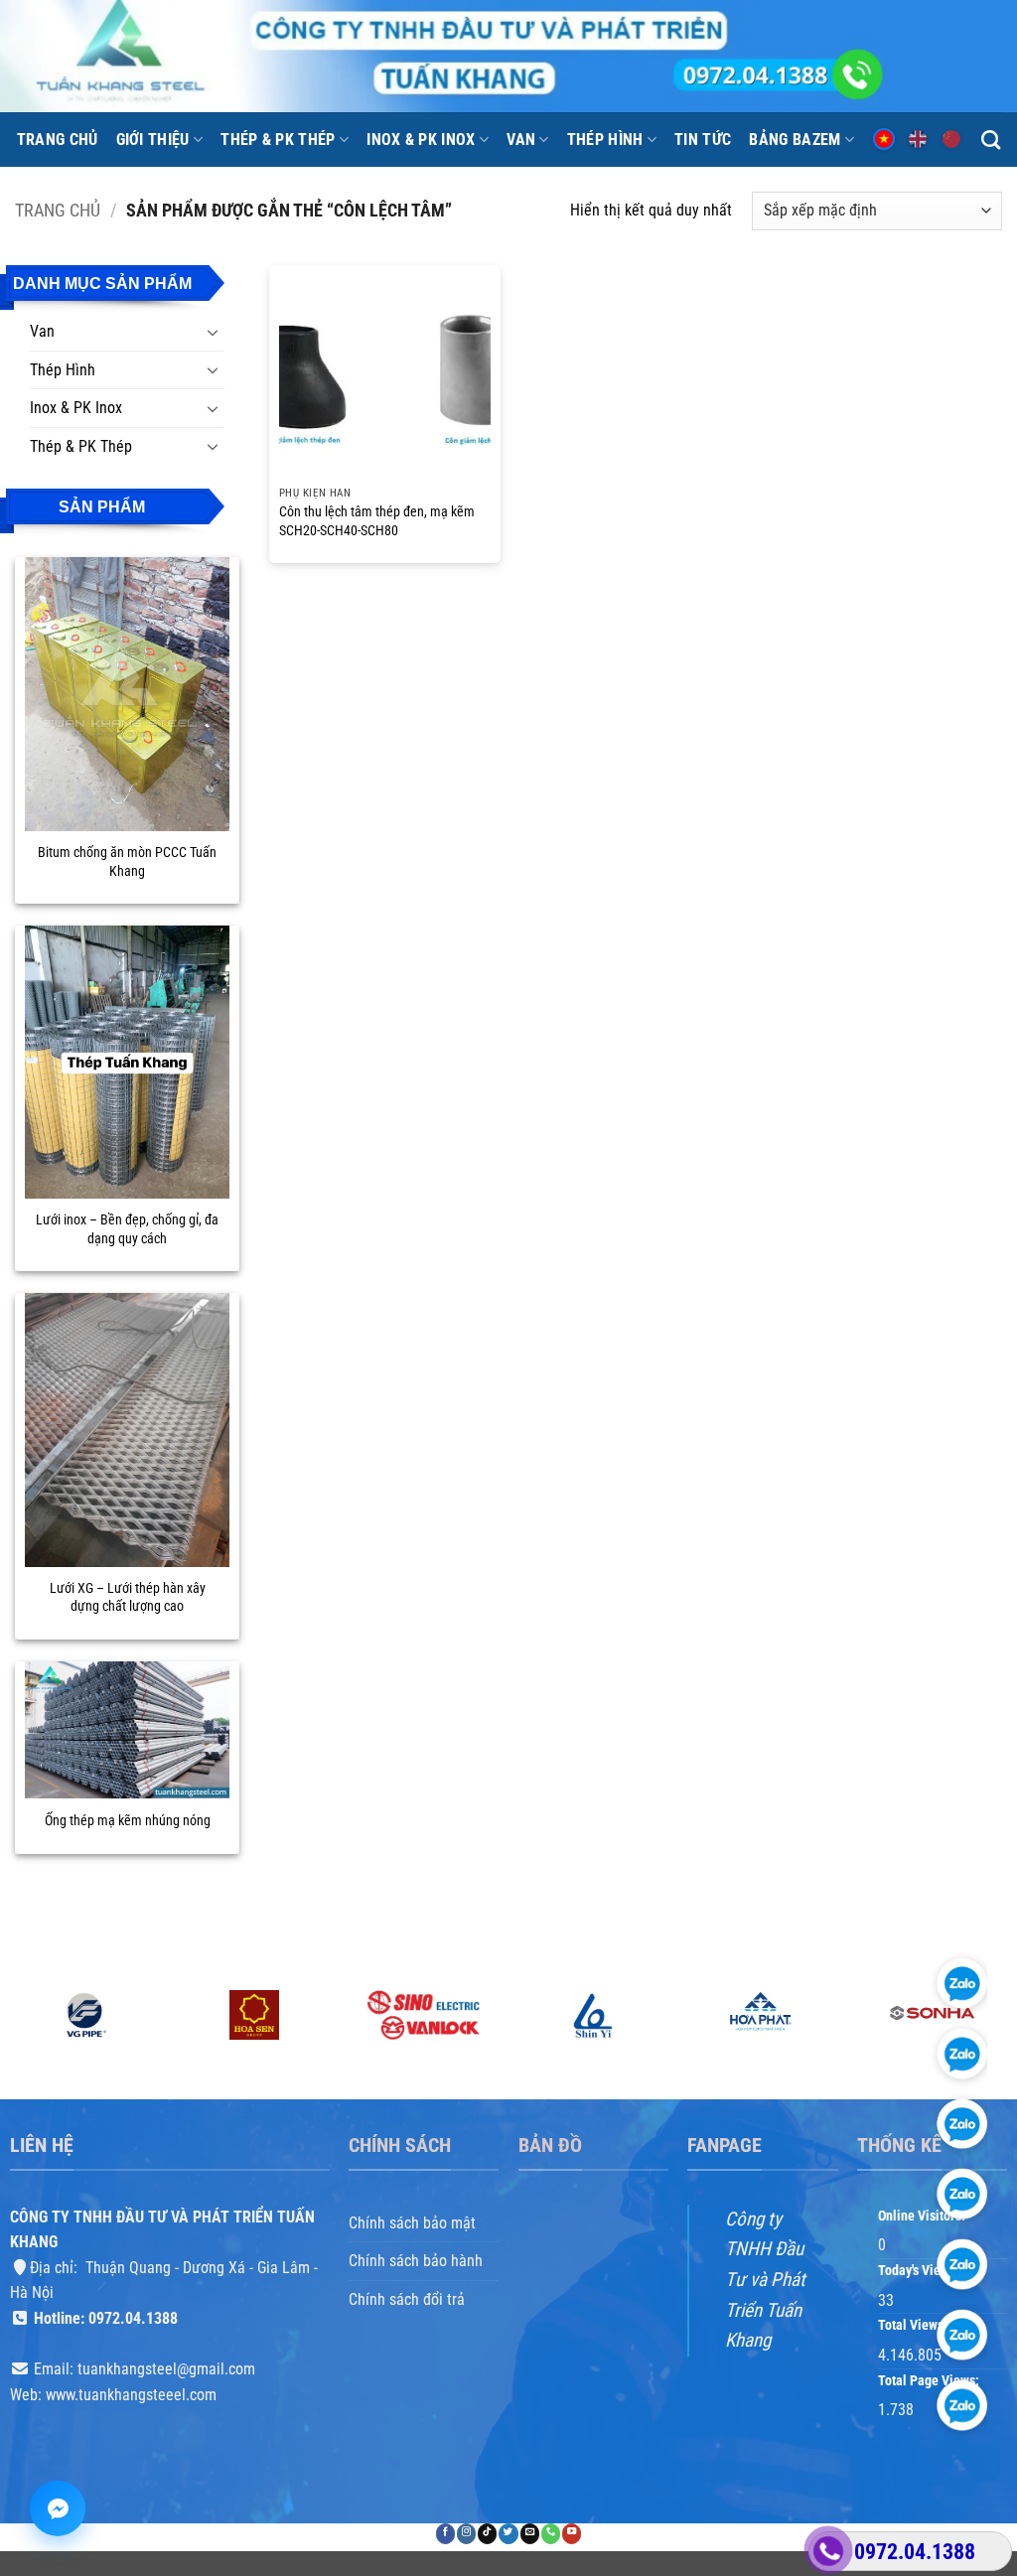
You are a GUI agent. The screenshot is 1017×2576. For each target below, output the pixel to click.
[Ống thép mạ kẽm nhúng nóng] (128, 1730)
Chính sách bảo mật (412, 2222)
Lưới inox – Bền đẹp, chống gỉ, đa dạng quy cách (127, 1229)
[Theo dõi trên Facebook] (445, 2534)
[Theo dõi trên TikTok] (487, 2534)
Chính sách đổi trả (407, 2299)
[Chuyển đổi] (213, 332)
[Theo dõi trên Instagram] (466, 2534)
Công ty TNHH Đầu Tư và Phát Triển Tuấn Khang (765, 2279)
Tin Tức (703, 140)
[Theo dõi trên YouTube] (572, 2534)
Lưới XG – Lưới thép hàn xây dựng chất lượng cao (128, 1598)
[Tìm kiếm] (991, 140)
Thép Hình (605, 140)
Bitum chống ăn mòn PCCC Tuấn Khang (127, 862)
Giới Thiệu (153, 140)
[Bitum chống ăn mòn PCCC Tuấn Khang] (128, 694)
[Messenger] (58, 2508)
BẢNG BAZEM (795, 140)
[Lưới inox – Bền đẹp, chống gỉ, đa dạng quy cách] (128, 1062)
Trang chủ (58, 140)
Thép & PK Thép (278, 140)
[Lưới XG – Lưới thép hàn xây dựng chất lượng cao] (128, 1430)
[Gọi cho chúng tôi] (551, 2534)
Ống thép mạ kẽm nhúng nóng (128, 1821)
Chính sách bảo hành (416, 2261)
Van (521, 140)
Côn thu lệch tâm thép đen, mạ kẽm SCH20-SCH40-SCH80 (377, 521)
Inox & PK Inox (421, 140)
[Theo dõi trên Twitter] (508, 2534)
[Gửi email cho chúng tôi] (530, 2534)
